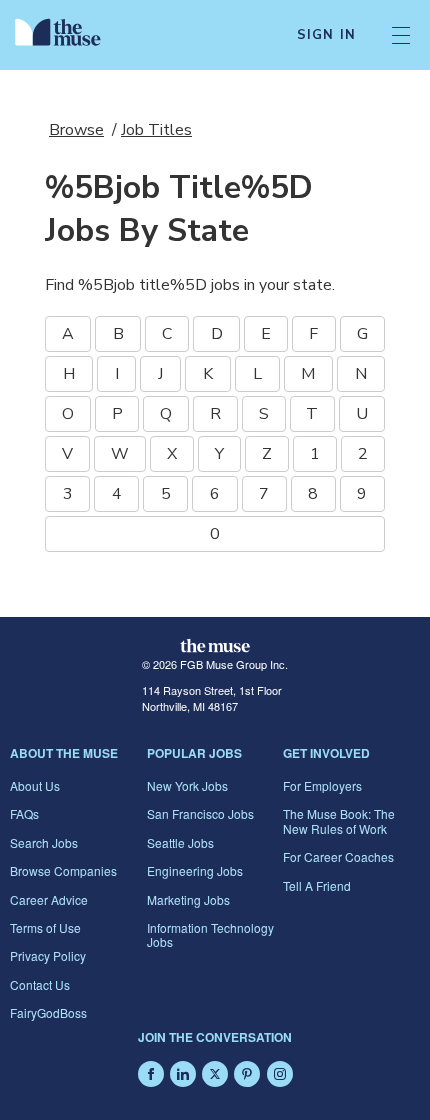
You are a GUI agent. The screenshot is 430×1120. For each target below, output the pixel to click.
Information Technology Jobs (210, 934)
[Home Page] (69, 35)
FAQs (24, 813)
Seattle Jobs (180, 842)
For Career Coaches (338, 856)
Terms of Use (45, 927)
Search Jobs (44, 842)
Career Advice (49, 899)
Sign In (326, 35)
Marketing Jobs (188, 899)
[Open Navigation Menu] (401, 35)
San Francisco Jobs (200, 813)
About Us (35, 785)
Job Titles (156, 130)
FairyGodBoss (48, 1012)
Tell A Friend (317, 885)
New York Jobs (187, 785)
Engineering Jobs (195, 870)
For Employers (322, 785)
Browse (76, 130)
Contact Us (40, 984)
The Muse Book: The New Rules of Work (339, 820)
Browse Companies (63, 870)
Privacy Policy (48, 955)
